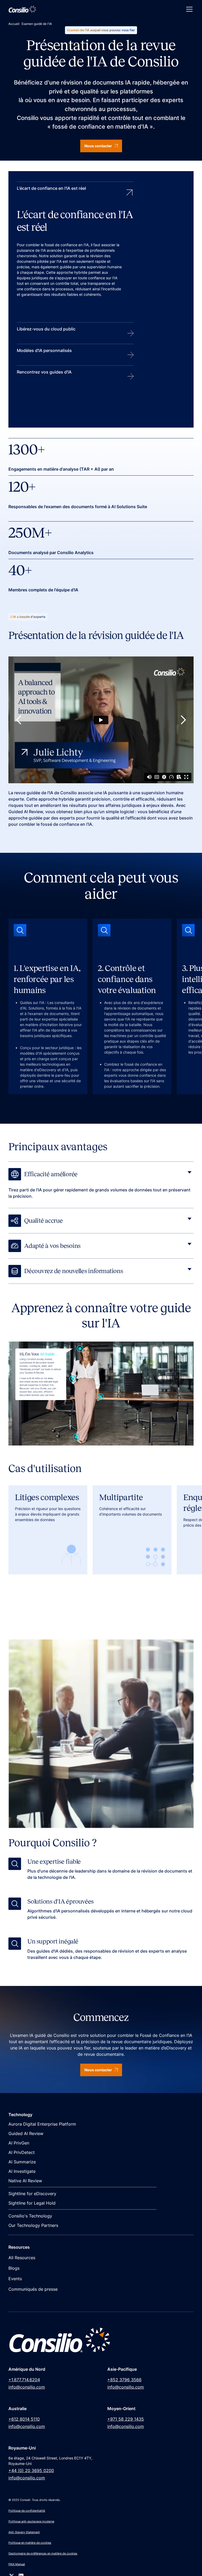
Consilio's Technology (30, 2216)
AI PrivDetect (22, 2152)
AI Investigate (22, 2171)
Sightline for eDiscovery (32, 2194)
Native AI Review (25, 2181)
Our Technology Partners (33, 2225)
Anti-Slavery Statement (24, 2532)
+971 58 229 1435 (126, 2419)
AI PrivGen (19, 2143)
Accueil (14, 24)
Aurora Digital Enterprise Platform (42, 2124)
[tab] (75, 252)
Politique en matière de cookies (30, 2543)
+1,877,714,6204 (24, 2380)
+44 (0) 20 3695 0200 (31, 2470)
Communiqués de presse (33, 2289)
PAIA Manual (17, 2564)
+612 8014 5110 (24, 2419)
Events (15, 2279)
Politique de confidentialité (27, 2511)
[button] (188, 9)
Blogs (14, 2268)
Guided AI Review (26, 2133)
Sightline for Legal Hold (32, 2203)
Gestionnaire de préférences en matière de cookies (43, 2553)
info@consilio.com (27, 2387)
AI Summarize (22, 2162)
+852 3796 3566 (124, 2380)
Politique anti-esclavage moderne (31, 2521)
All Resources (22, 2258)
